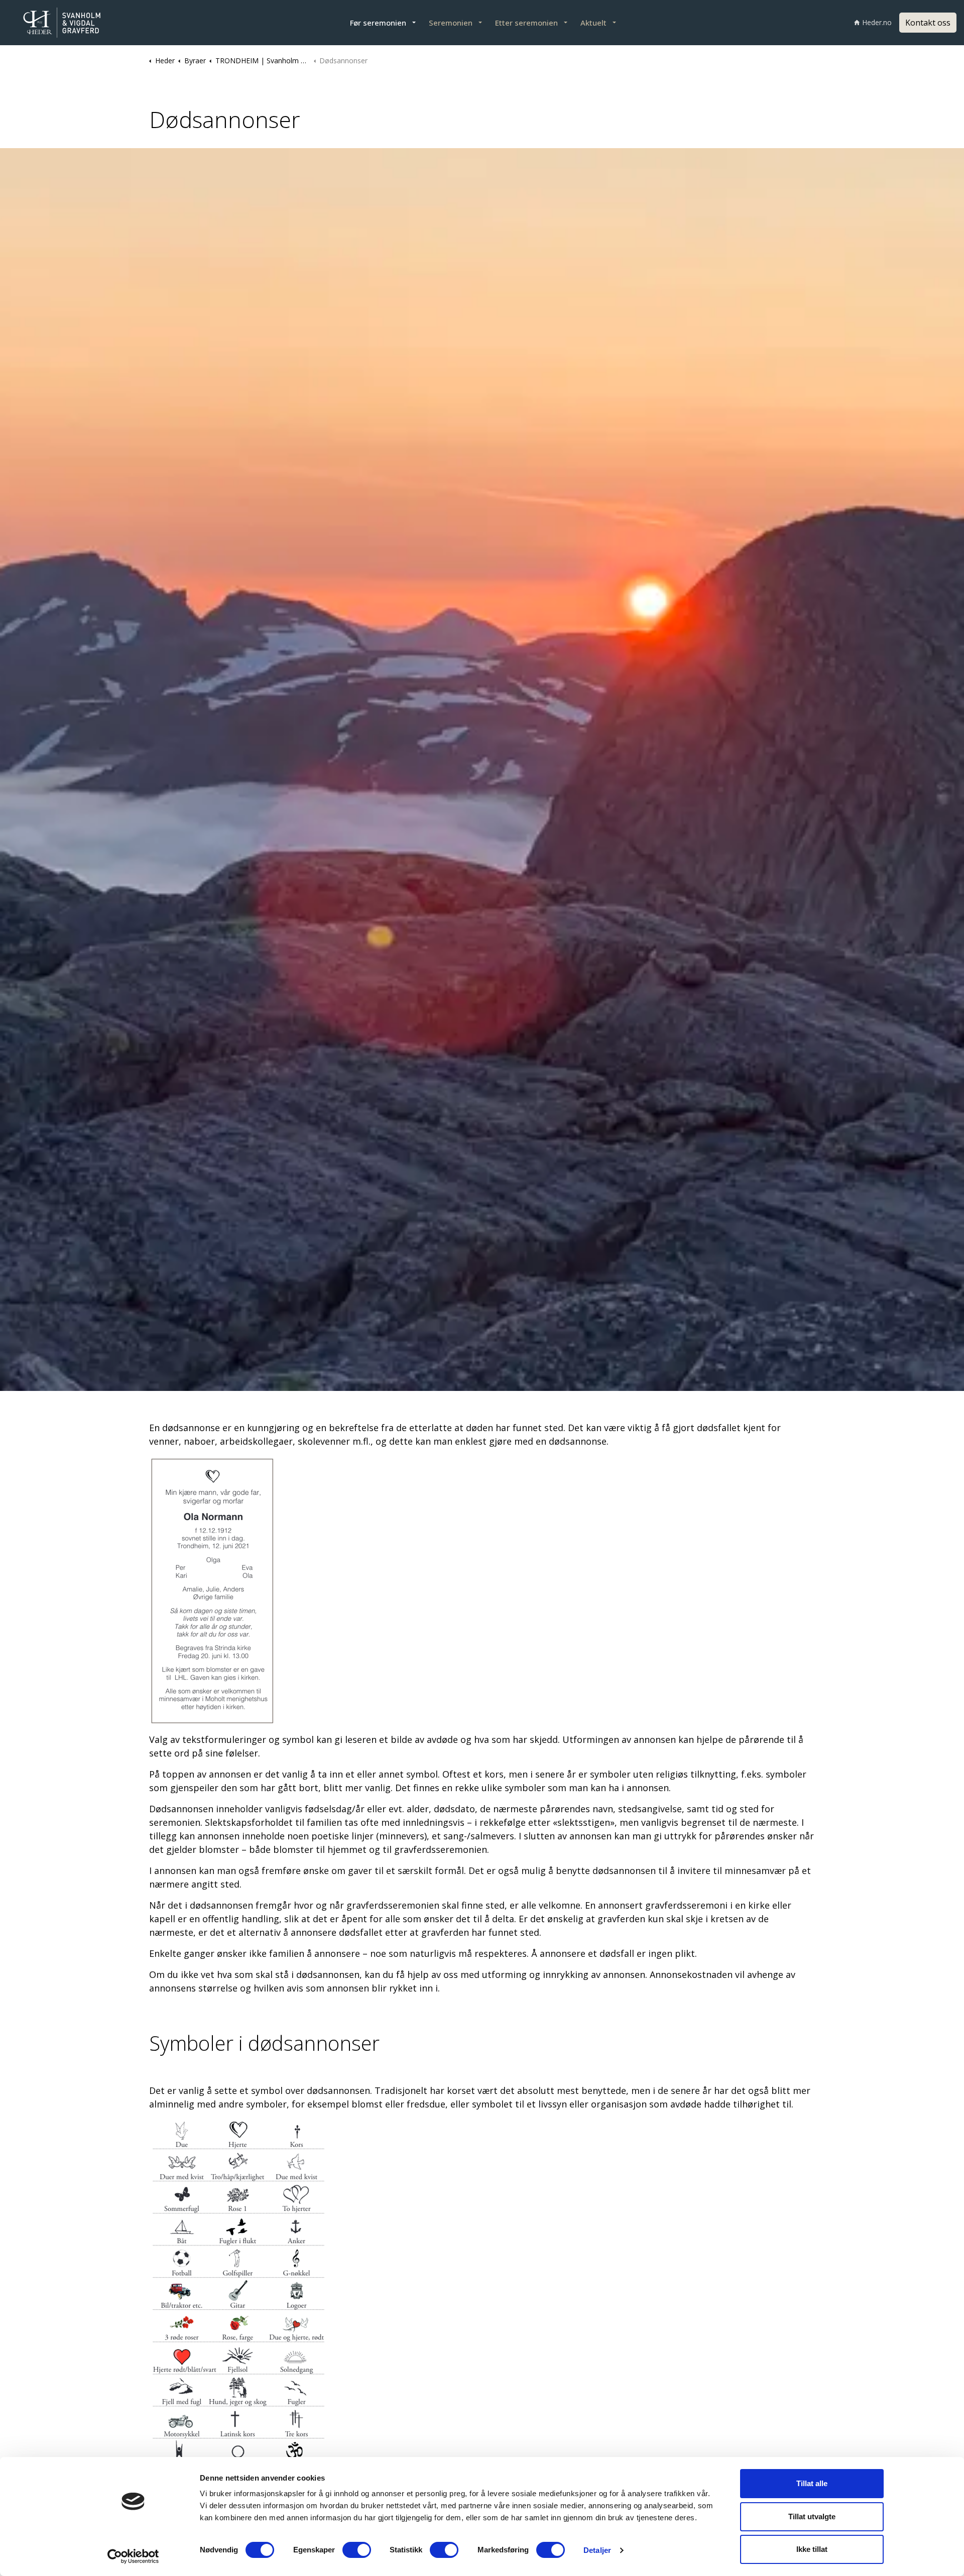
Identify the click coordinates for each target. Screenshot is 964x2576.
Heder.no (877, 22)
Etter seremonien (526, 23)
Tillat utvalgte (812, 2516)
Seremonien (451, 23)
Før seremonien (378, 23)
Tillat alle (812, 2483)
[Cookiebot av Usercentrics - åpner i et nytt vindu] (133, 2556)
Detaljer (597, 2550)
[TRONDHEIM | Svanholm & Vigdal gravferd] (75, 23)
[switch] (357, 2550)
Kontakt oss (928, 23)
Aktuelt (593, 23)
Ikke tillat (812, 2549)
